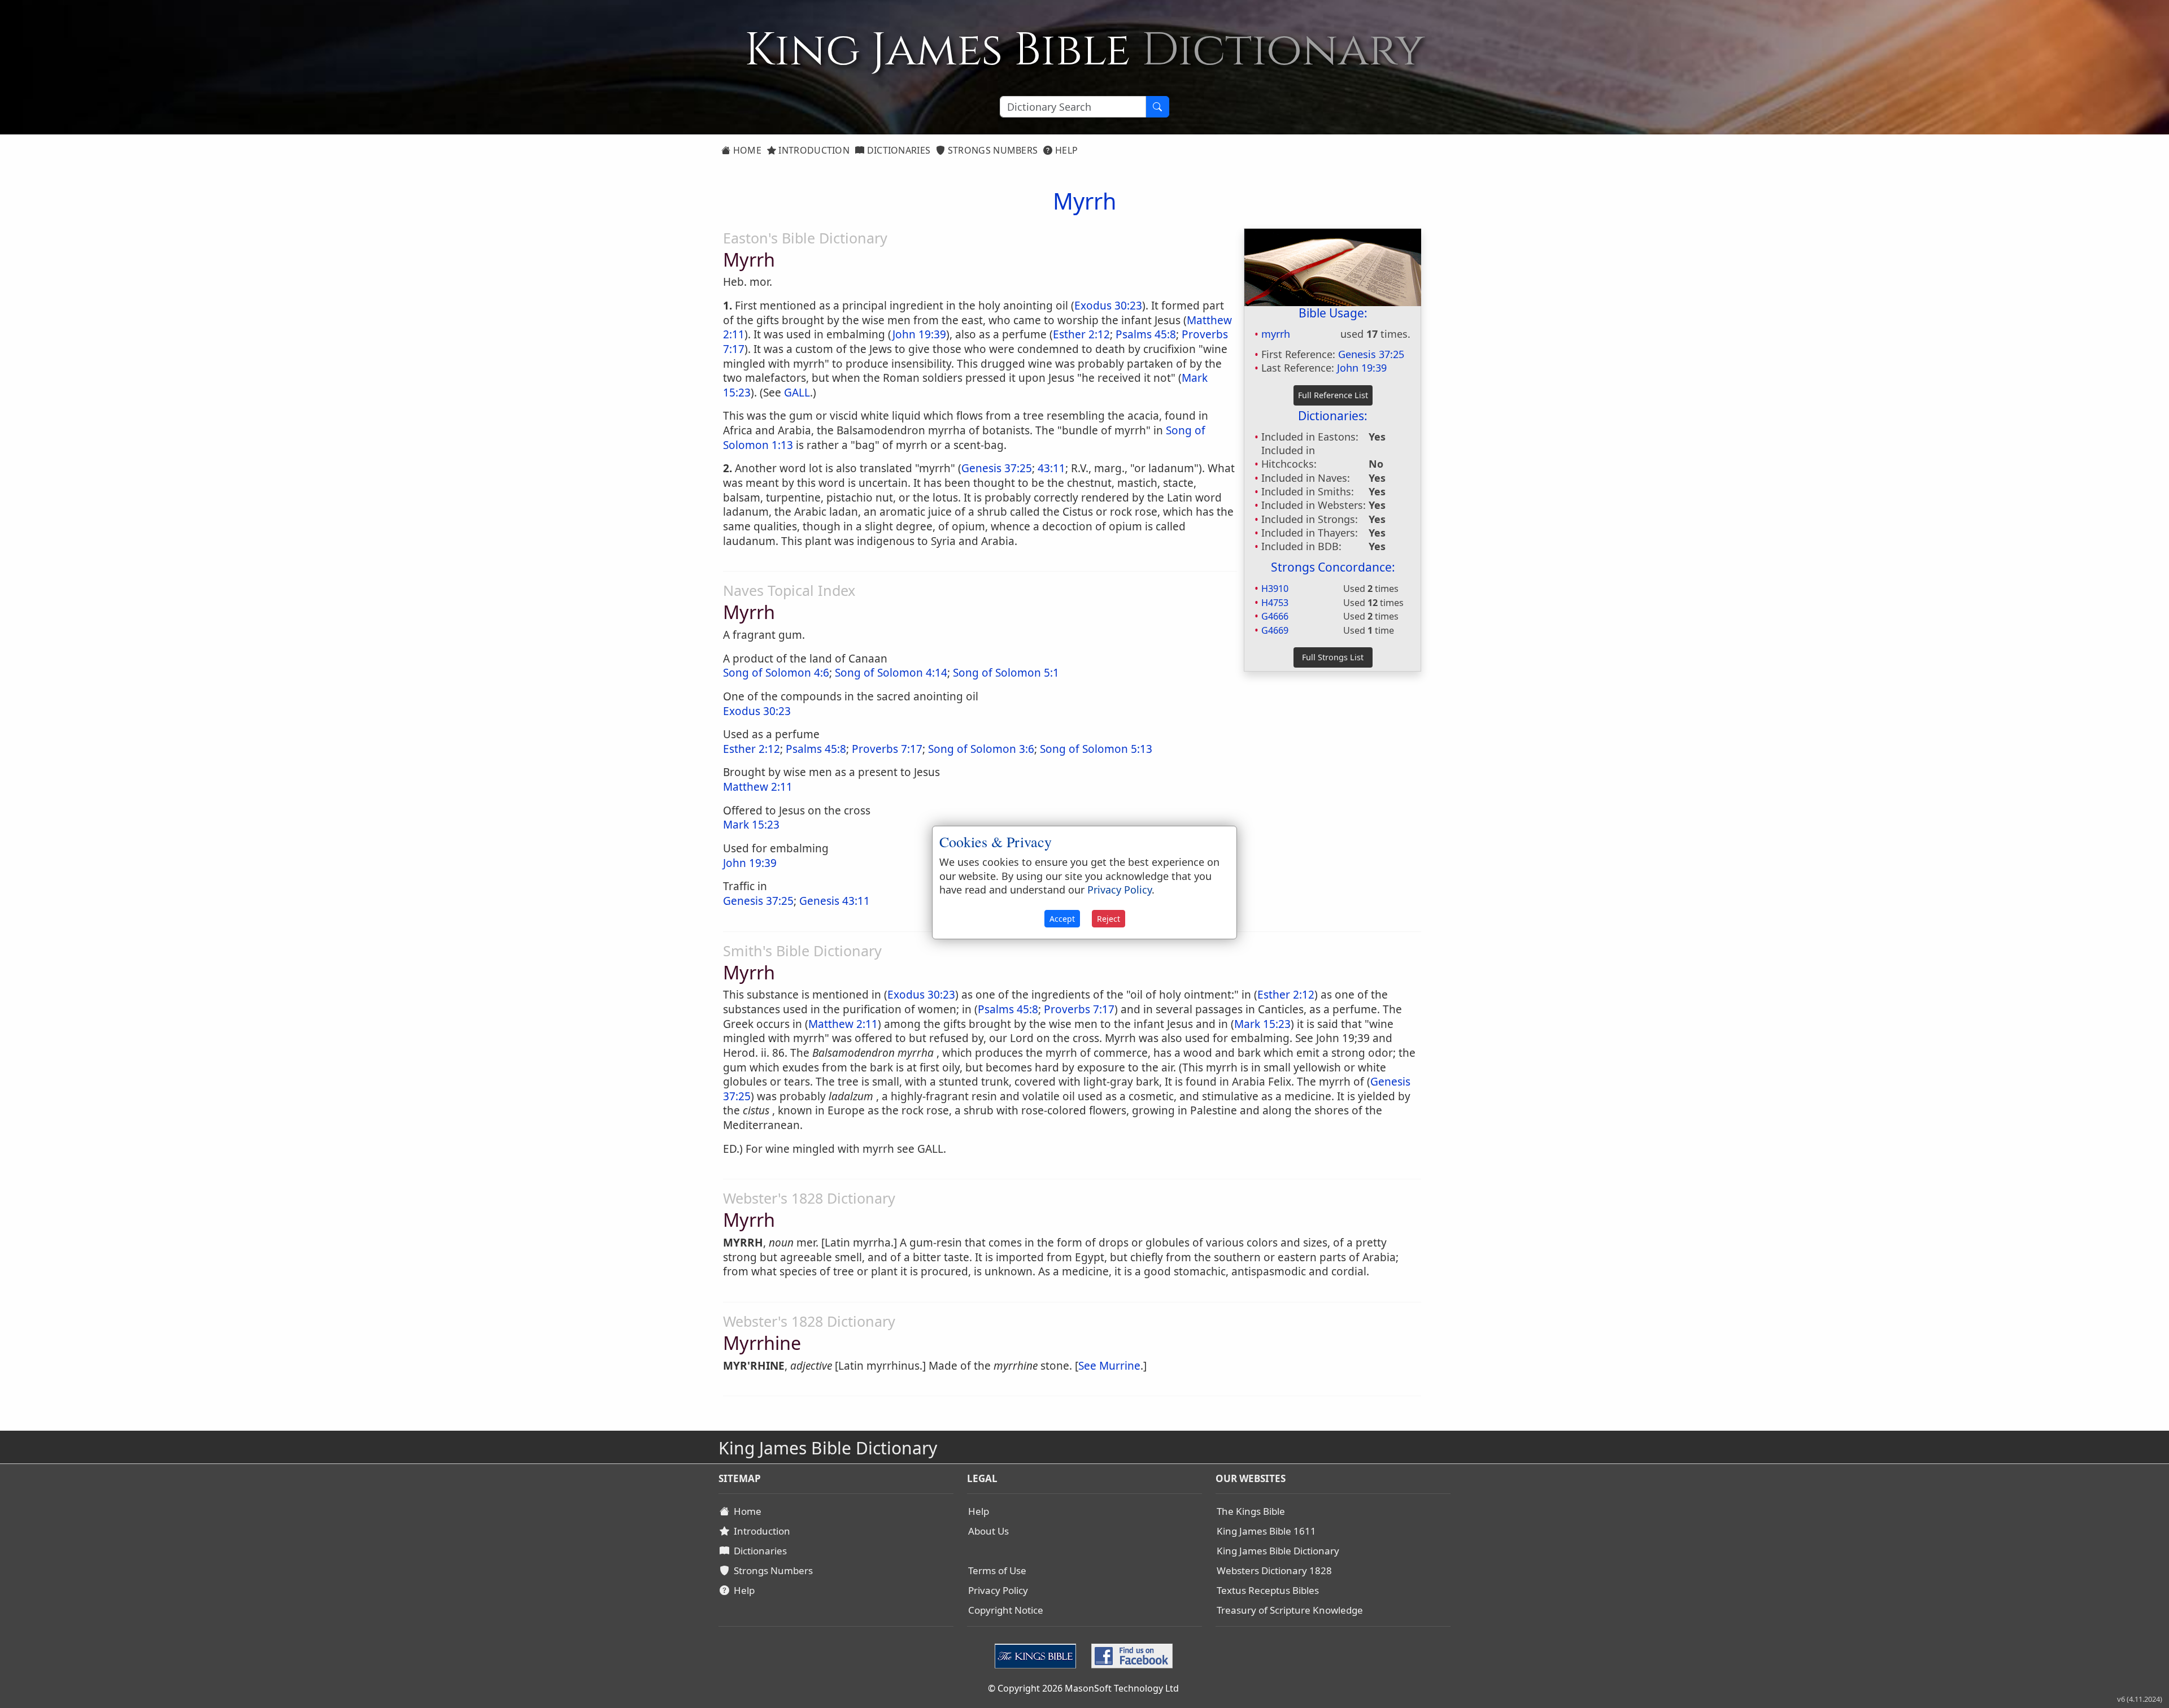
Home (746, 150)
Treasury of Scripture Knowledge (1290, 1610)
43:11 (1051, 468)
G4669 (1275, 630)
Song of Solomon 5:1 (1006, 673)
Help (1066, 150)
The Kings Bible (1251, 1511)
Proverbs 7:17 (887, 749)
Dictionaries (897, 150)
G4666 (1275, 616)
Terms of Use (997, 1570)
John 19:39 (1362, 368)
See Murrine (1109, 1366)
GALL (797, 393)
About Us (988, 1531)
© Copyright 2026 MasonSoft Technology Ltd (1083, 1688)
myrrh (1276, 334)
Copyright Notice (1006, 1610)
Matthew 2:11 (758, 787)
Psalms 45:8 (1146, 334)
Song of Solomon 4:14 (891, 673)
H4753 (1275, 603)
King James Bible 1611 (1266, 1531)
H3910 (1275, 589)
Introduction (813, 150)
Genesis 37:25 (1371, 354)
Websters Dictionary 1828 (1274, 1570)
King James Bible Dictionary (1278, 1551)
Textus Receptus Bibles (1268, 1590)
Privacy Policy (998, 1590)
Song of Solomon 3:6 (981, 749)
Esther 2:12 (1081, 334)
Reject (1109, 919)
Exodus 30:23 (1108, 306)
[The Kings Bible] (1038, 1655)
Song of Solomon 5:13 (1096, 749)
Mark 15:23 (751, 825)
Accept (1062, 919)
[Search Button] (1157, 107)
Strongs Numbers (992, 150)
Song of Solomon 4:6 (776, 673)
